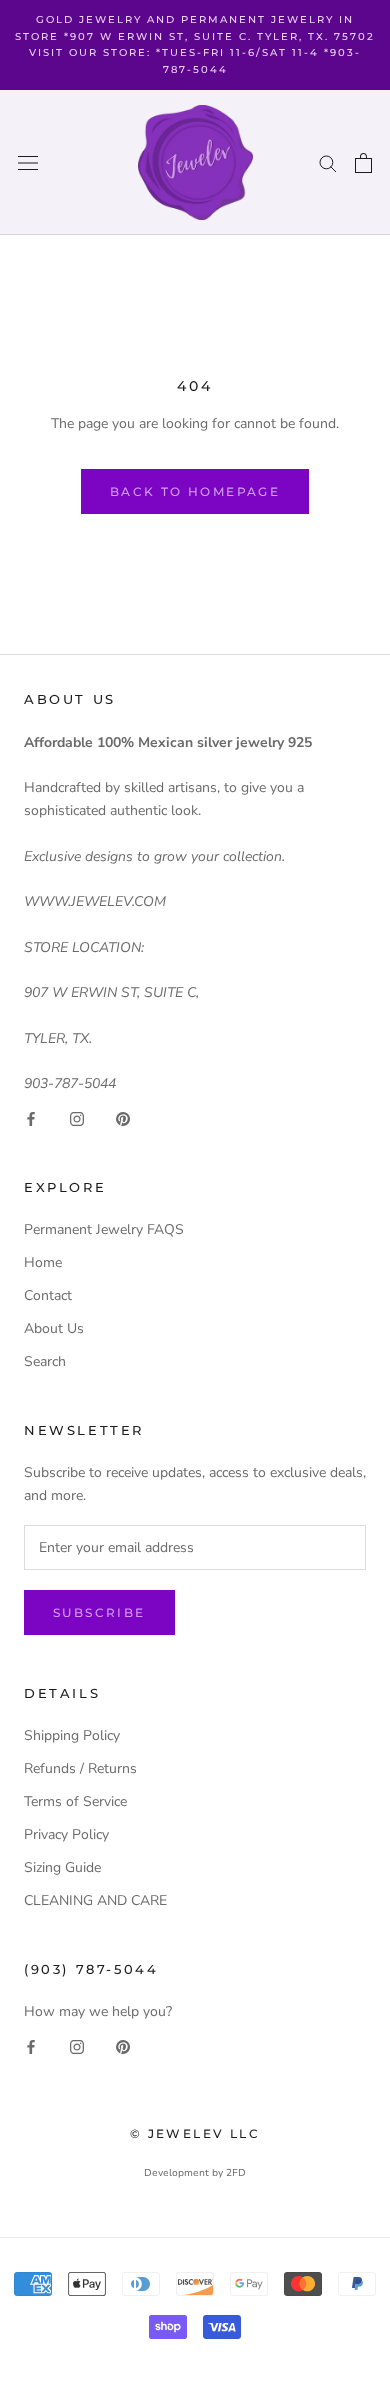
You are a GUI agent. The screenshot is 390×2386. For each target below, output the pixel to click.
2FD (236, 2173)
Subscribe (99, 1612)
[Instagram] (77, 1117)
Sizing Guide (62, 1867)
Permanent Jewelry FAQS (104, 1229)
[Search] (328, 162)
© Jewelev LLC (195, 2133)
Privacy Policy (66, 1834)
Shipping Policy (72, 1735)
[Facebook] (31, 1117)
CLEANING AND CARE (95, 1900)
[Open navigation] (28, 162)
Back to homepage (195, 491)
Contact (48, 1295)
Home (43, 1262)
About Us (54, 1328)
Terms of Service (75, 1801)
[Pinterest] (123, 1117)
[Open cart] (363, 163)
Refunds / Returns (80, 1768)
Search (45, 1361)
